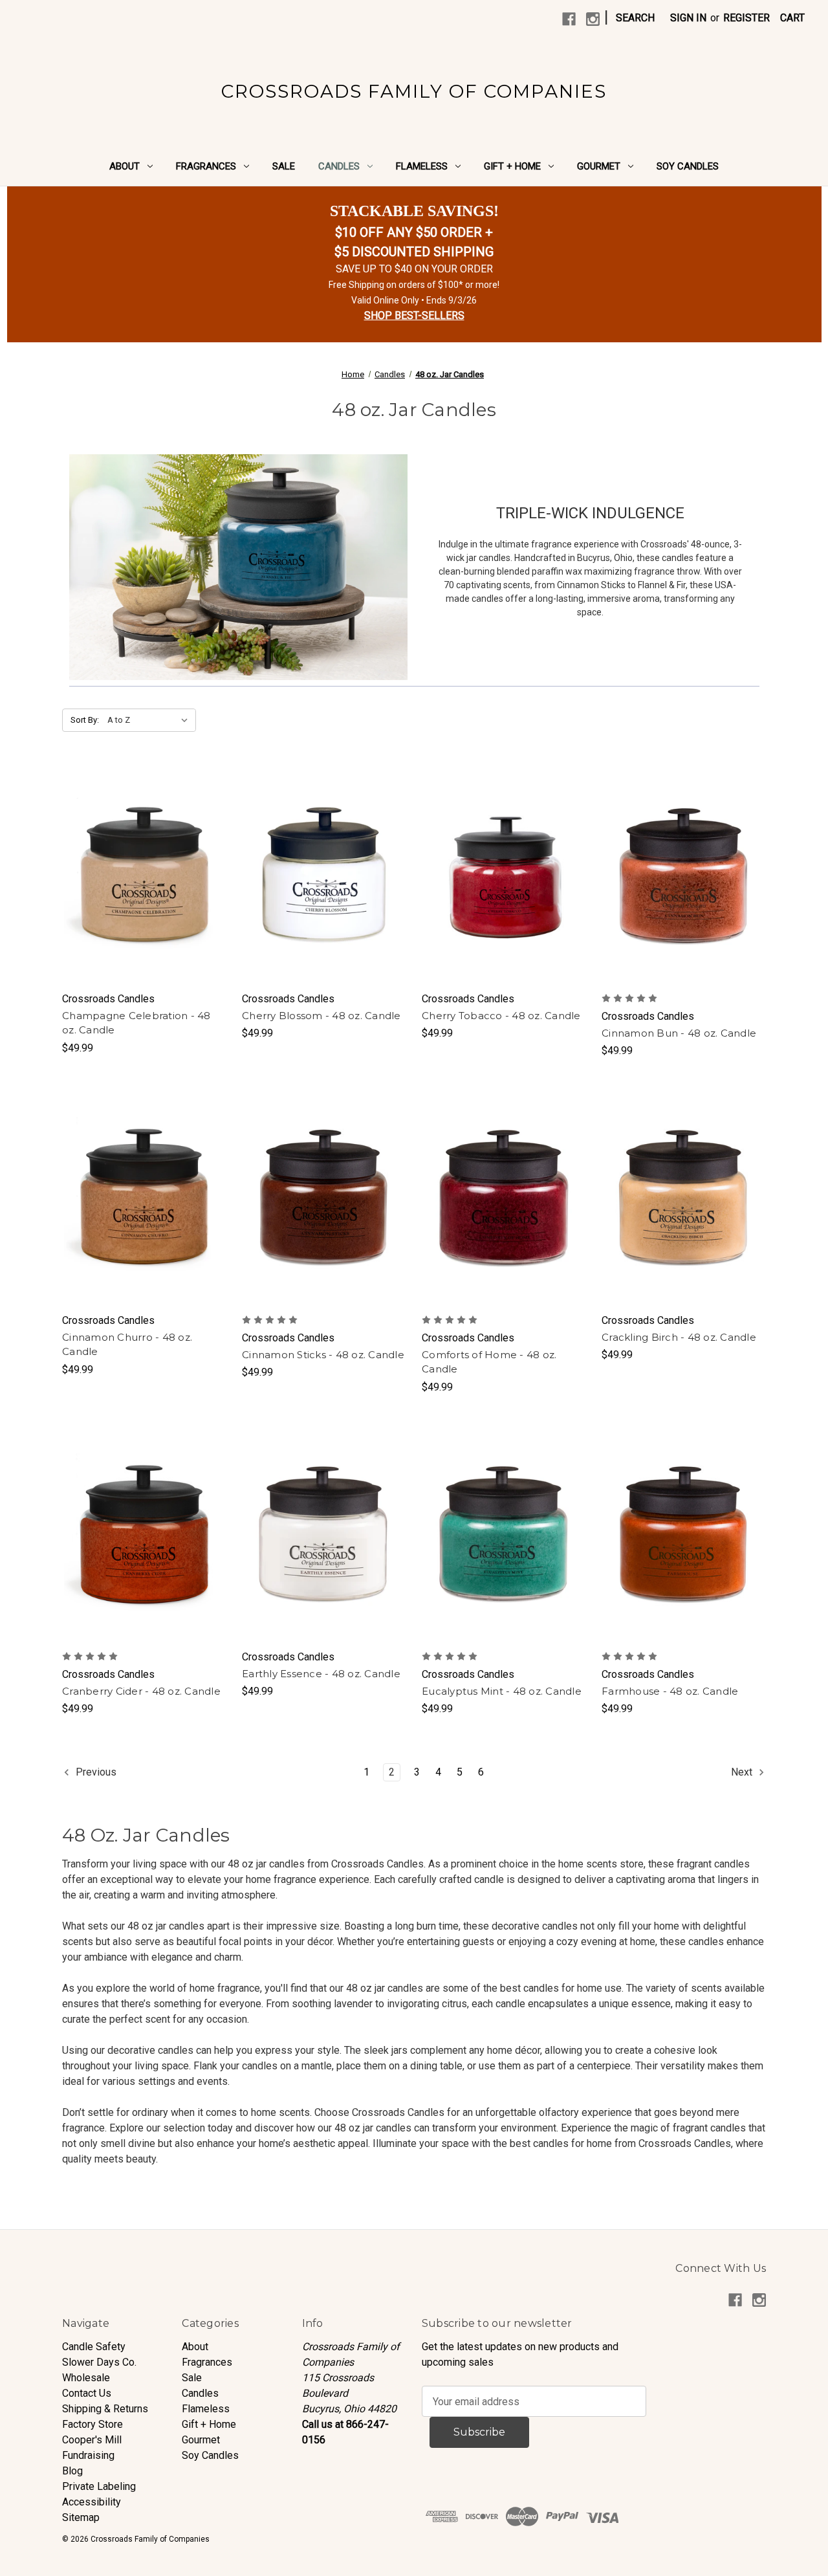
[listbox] (150, 720)
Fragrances (206, 166)
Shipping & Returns (105, 2409)
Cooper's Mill (92, 2440)
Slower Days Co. (99, 2362)
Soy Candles (688, 166)
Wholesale (86, 2378)
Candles (339, 166)
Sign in (688, 18)
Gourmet (599, 166)
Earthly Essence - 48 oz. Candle (321, 1674)
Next (743, 1772)
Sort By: (85, 720)
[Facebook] (569, 19)
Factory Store (93, 2424)
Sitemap (81, 2517)
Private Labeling (99, 2486)
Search (635, 18)
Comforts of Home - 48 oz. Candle (489, 1362)
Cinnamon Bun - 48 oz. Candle (679, 1033)
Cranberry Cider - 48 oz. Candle (141, 1691)
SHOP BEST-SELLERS (414, 315)
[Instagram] (593, 19)
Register (746, 18)
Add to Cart (145, 888)
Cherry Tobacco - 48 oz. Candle (501, 1016)
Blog (72, 2471)
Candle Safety (94, 2347)
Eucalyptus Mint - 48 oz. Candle (502, 1691)
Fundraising (88, 2455)
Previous (95, 1772)
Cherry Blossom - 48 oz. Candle (321, 1016)
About (125, 166)
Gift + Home (512, 166)
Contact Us (87, 2393)
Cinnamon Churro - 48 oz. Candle (127, 1345)
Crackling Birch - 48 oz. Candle (679, 1337)
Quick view (144, 863)
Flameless (422, 166)
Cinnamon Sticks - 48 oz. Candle (323, 1355)
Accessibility (92, 2502)
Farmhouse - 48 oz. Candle (670, 1691)
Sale (284, 166)
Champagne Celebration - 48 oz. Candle (136, 1023)
